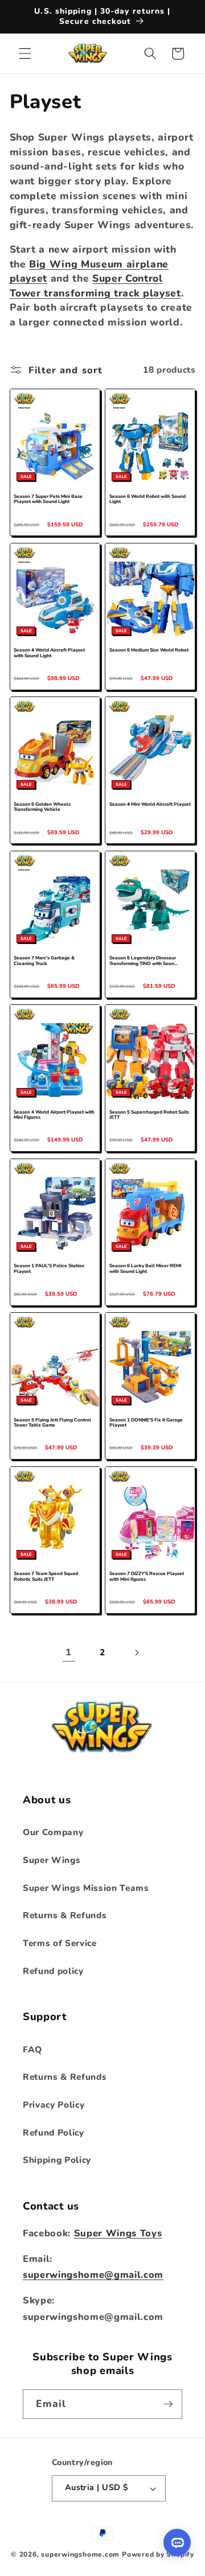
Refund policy (53, 1971)
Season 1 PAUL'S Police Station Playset (49, 1269)
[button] (25, 53)
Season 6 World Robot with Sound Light (147, 500)
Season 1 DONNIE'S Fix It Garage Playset (146, 1423)
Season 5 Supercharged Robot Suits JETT (149, 1115)
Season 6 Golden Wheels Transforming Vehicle (42, 807)
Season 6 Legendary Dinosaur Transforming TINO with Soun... (143, 961)
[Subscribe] (168, 2404)
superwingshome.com (80, 2554)
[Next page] (136, 1652)
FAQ (32, 2049)
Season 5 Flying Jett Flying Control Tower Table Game (52, 1423)
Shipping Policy (57, 2160)
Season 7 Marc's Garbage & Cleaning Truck (44, 961)
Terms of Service (60, 1943)
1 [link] (69, 1652)
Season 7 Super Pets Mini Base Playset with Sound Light (48, 500)
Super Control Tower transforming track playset (95, 286)
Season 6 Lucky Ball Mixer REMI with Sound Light (145, 1269)
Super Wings (52, 1860)
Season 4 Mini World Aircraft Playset (150, 805)
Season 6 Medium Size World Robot (149, 650)
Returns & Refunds (65, 1915)
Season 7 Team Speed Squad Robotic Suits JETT (46, 1577)
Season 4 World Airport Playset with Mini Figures (54, 1115)
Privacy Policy (54, 2105)
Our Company (53, 1832)
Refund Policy (54, 2132)
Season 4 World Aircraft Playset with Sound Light (49, 653)
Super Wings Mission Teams (86, 1888)
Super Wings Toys (118, 2233)
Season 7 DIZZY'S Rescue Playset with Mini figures (147, 1577)
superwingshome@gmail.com (93, 2275)
